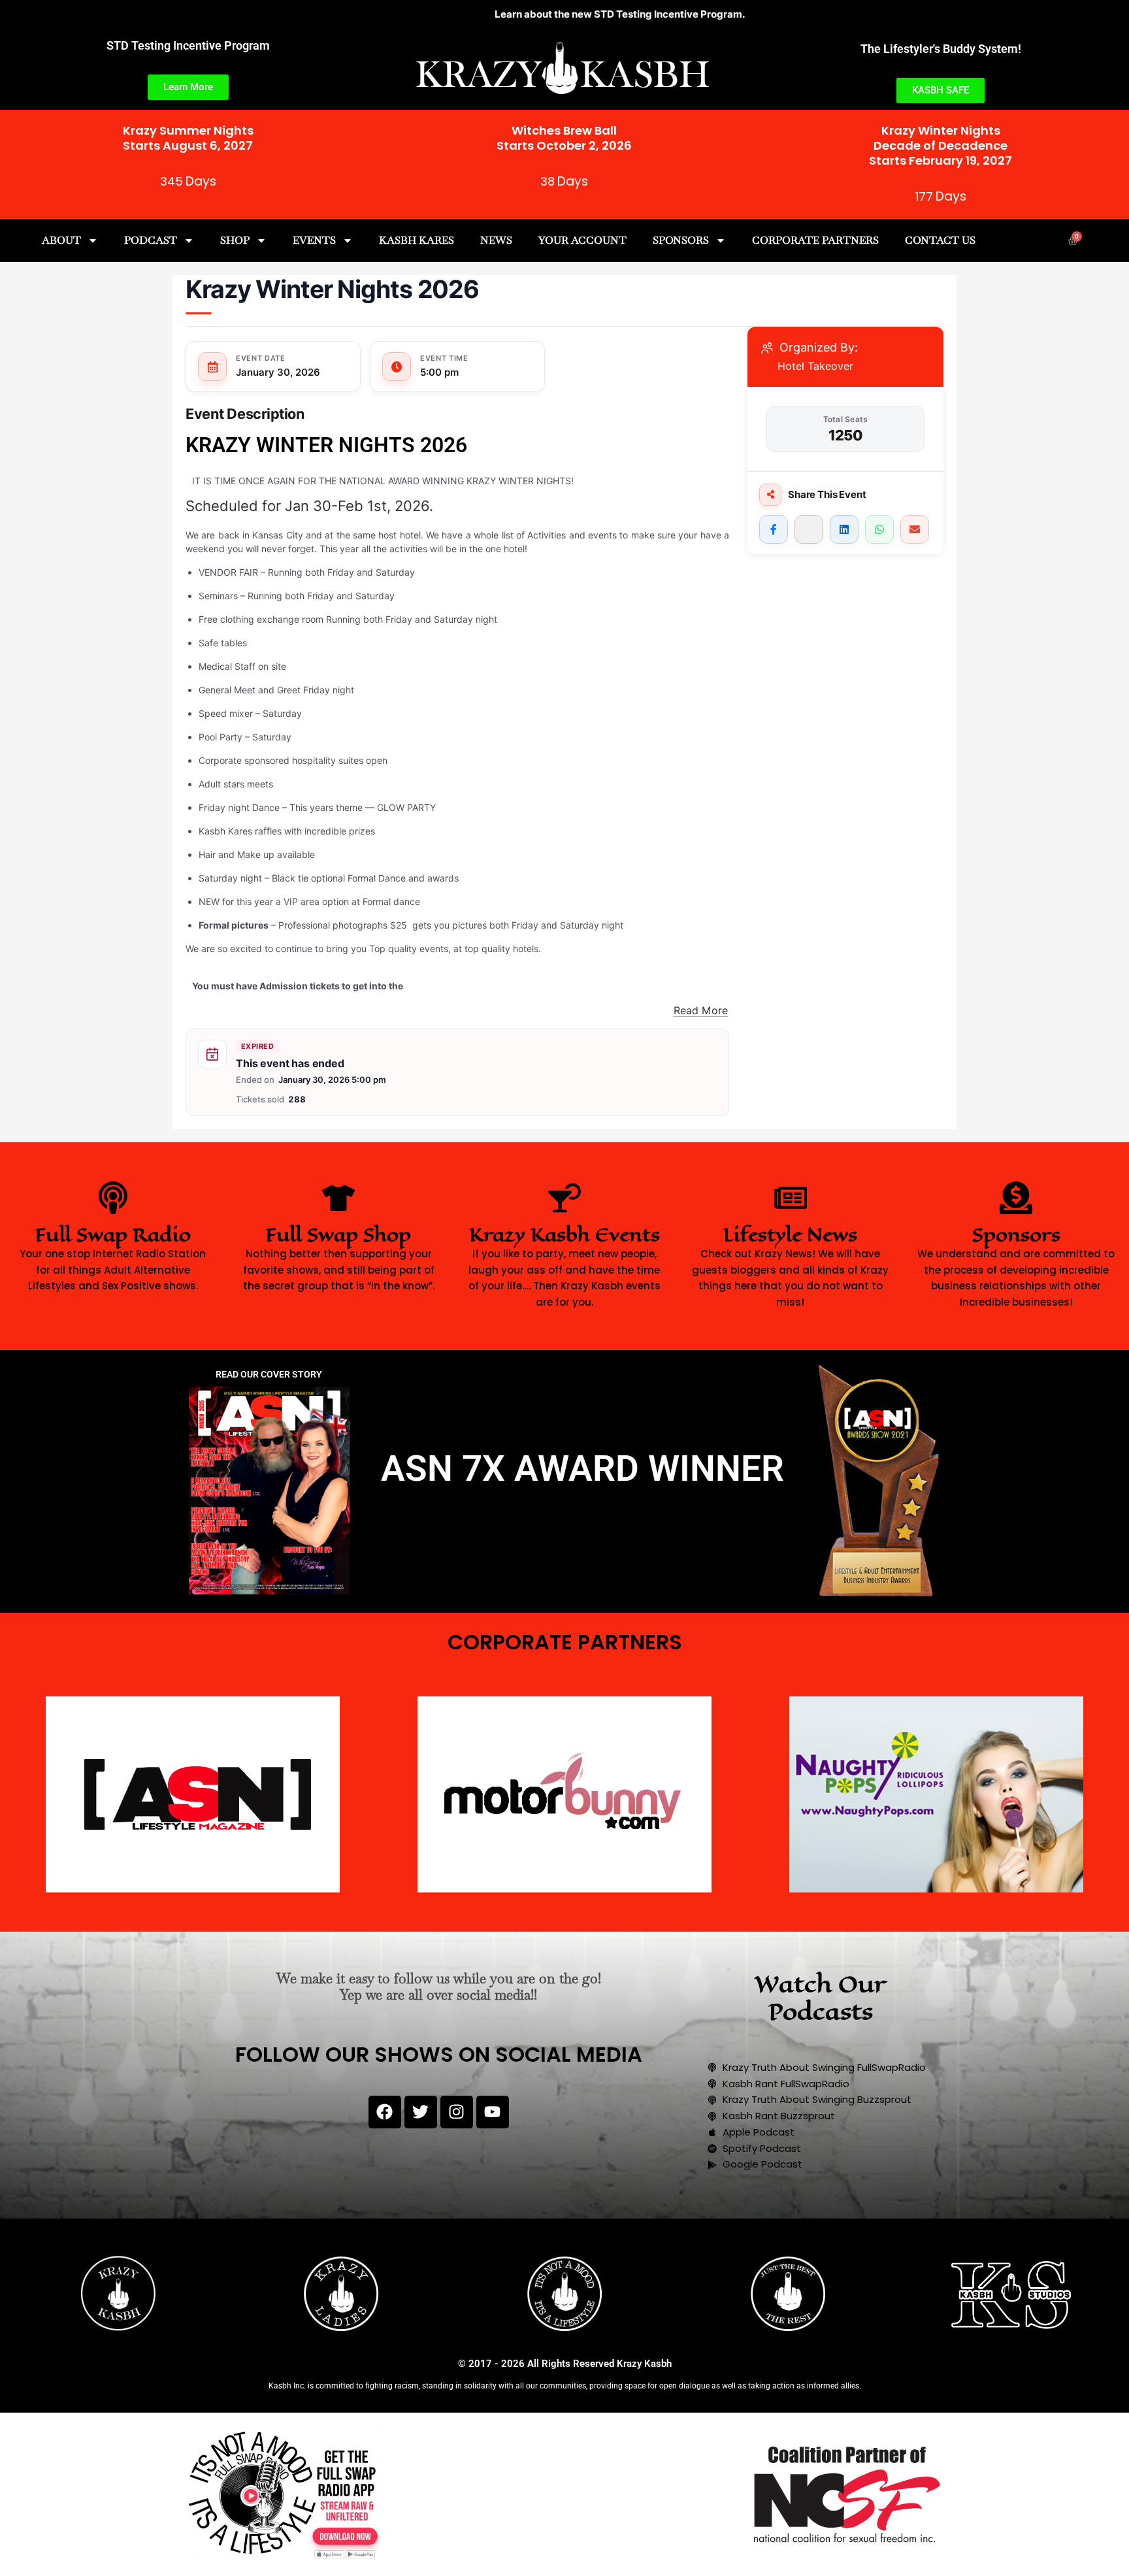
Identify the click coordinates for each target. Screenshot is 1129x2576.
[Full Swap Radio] (113, 1198)
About (61, 240)
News (496, 240)
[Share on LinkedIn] (844, 529)
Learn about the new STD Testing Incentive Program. (533, 14)
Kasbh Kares (417, 240)
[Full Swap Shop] (338, 1198)
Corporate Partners (815, 240)
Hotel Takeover (815, 366)
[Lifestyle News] (791, 1198)
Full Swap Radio (113, 1235)
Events (314, 240)
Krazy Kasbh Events (564, 1235)
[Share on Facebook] (774, 529)
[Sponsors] (1016, 1198)
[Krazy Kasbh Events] (564, 1198)
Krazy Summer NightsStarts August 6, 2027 (188, 138)
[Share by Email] (915, 529)
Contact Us (940, 240)
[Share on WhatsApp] (879, 529)
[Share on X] (809, 529)
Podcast (151, 240)
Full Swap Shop (338, 1235)
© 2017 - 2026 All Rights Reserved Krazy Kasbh (565, 2364)
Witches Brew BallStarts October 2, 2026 (564, 138)
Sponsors (681, 240)
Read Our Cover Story (269, 1374)
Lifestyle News (790, 1235)
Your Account (582, 240)
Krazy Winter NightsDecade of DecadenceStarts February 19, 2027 (941, 146)
